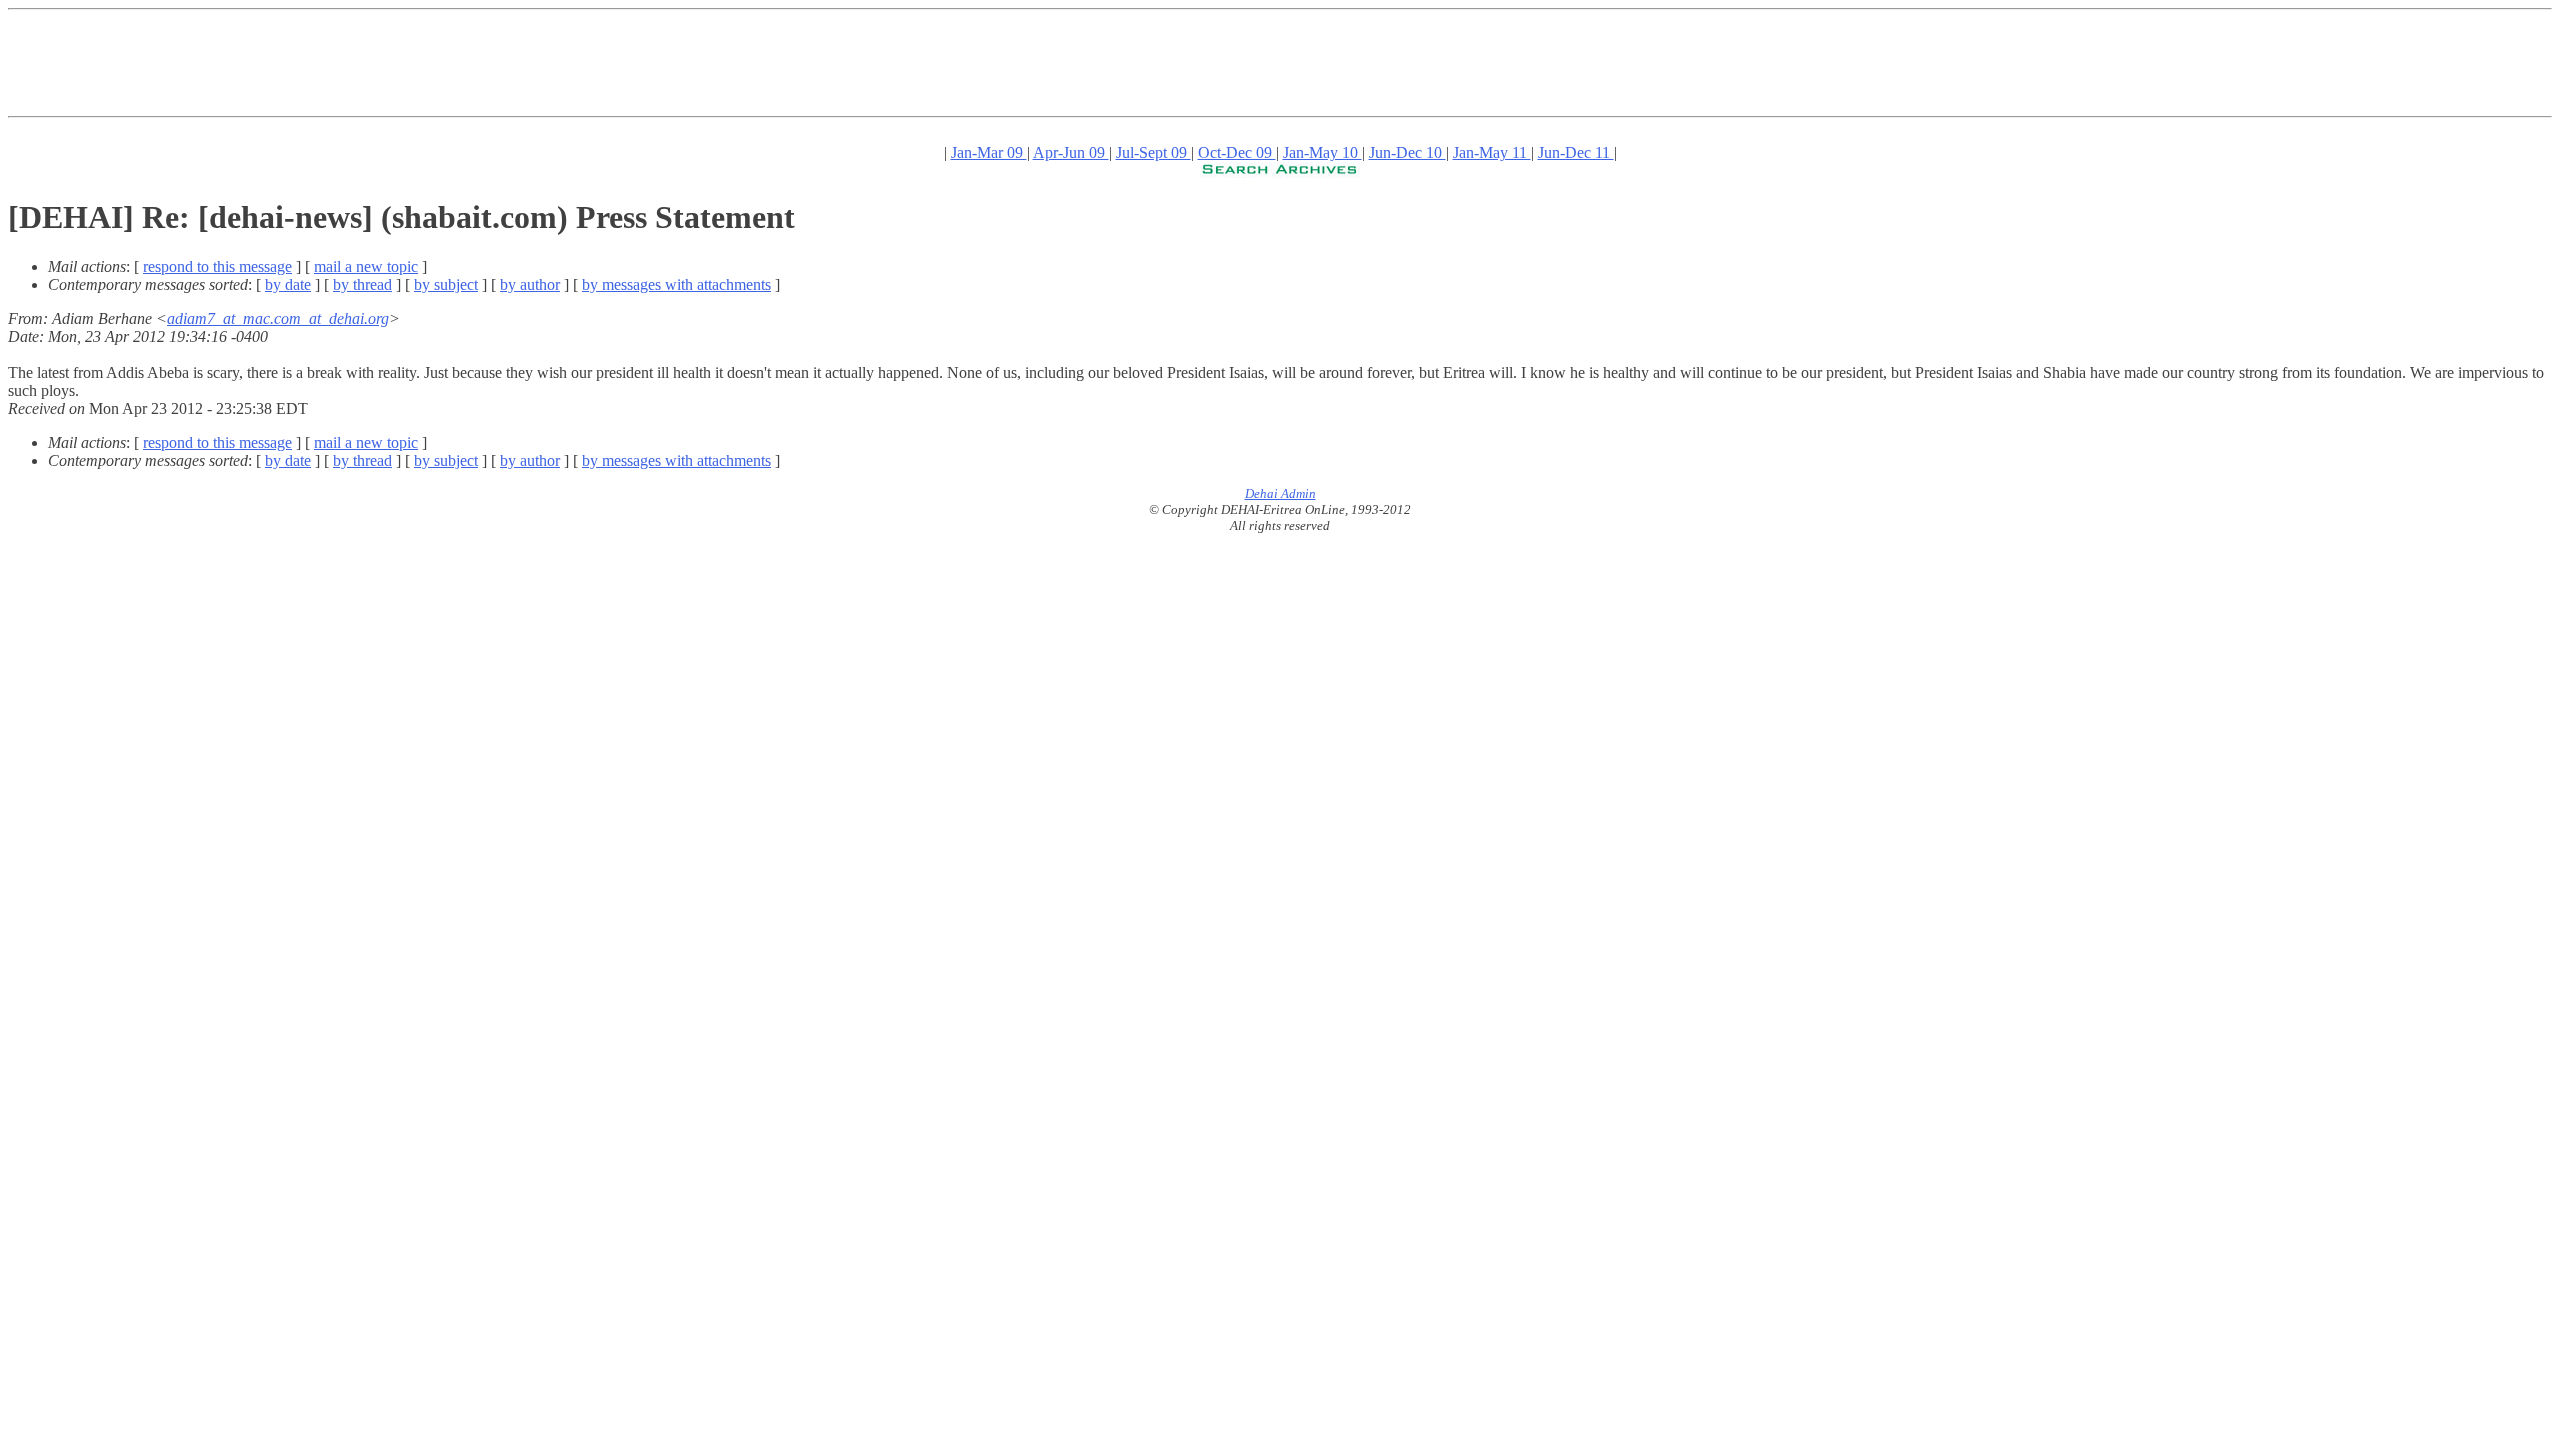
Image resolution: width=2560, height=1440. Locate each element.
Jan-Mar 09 (989, 152)
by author (530, 284)
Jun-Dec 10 (1407, 152)
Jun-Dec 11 (1576, 152)
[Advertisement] (372, 63)
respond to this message (217, 266)
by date (288, 284)
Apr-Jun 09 (1071, 152)
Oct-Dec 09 (1237, 152)
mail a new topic (366, 266)
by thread (362, 284)
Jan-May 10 (1322, 152)
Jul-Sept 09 (1153, 152)
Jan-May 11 (1492, 152)
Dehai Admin (1280, 493)
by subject (446, 284)
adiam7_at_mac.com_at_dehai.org (278, 318)
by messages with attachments (676, 284)
